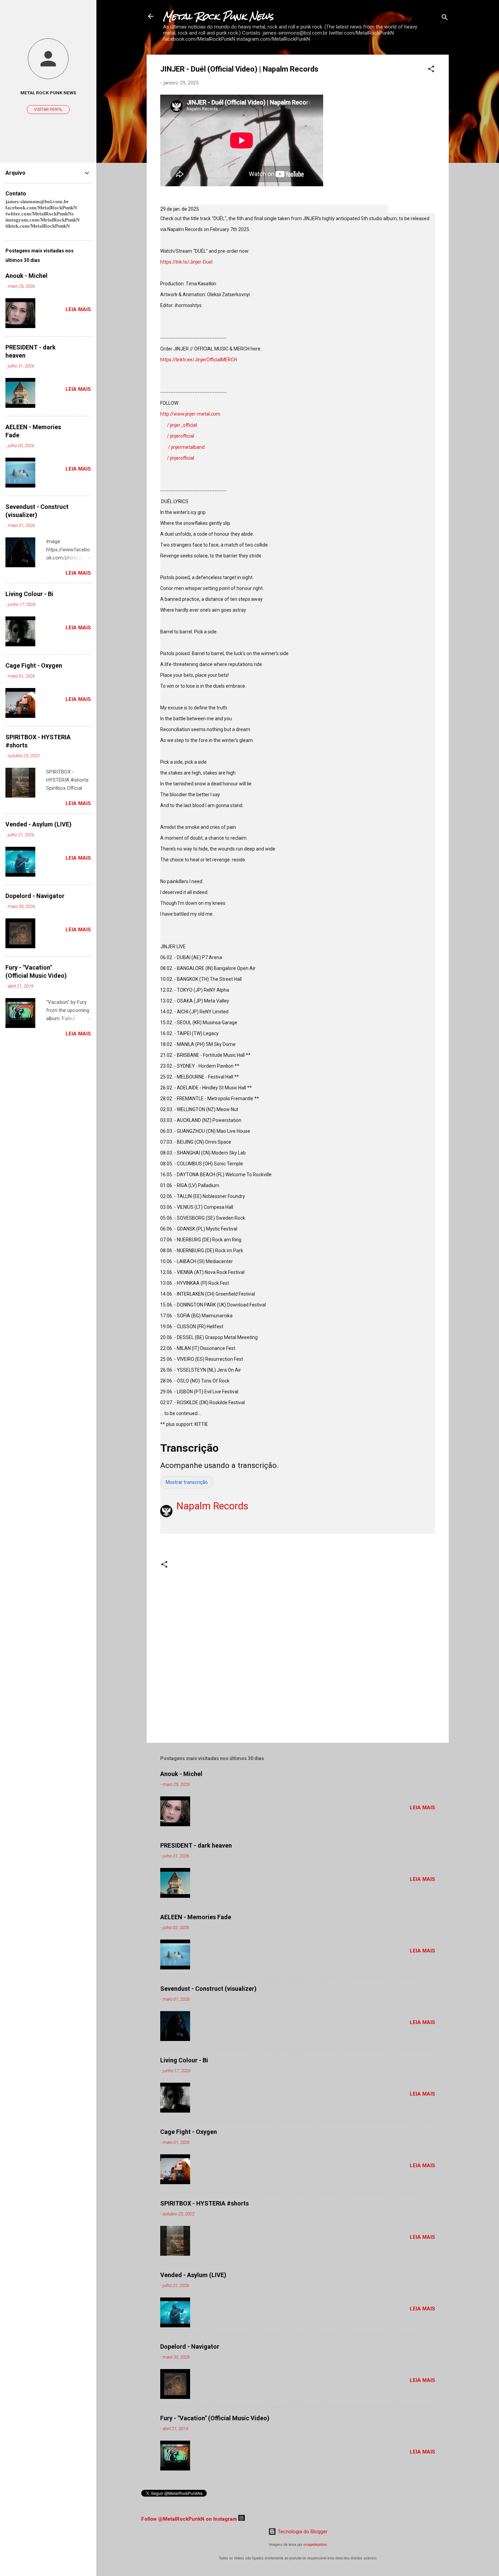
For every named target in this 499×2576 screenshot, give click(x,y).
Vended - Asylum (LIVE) (193, 2275)
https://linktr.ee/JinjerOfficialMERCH (199, 360)
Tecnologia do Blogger (302, 2532)
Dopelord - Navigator (190, 2346)
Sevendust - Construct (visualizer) (208, 1989)
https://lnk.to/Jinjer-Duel (186, 262)
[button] (431, 70)
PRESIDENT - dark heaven (196, 1845)
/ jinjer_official (182, 425)
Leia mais (422, 1808)
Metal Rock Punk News (218, 16)
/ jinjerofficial (181, 436)
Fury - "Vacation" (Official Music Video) (215, 2418)
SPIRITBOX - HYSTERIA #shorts (205, 2203)
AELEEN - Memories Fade (196, 1917)
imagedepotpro (315, 2545)
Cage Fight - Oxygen (189, 2132)
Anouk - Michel (181, 1774)
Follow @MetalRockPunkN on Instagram (189, 2519)
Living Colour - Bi (184, 2060)
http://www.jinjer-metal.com (190, 414)
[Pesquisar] (445, 18)
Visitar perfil (48, 110)
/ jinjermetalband (187, 447)
